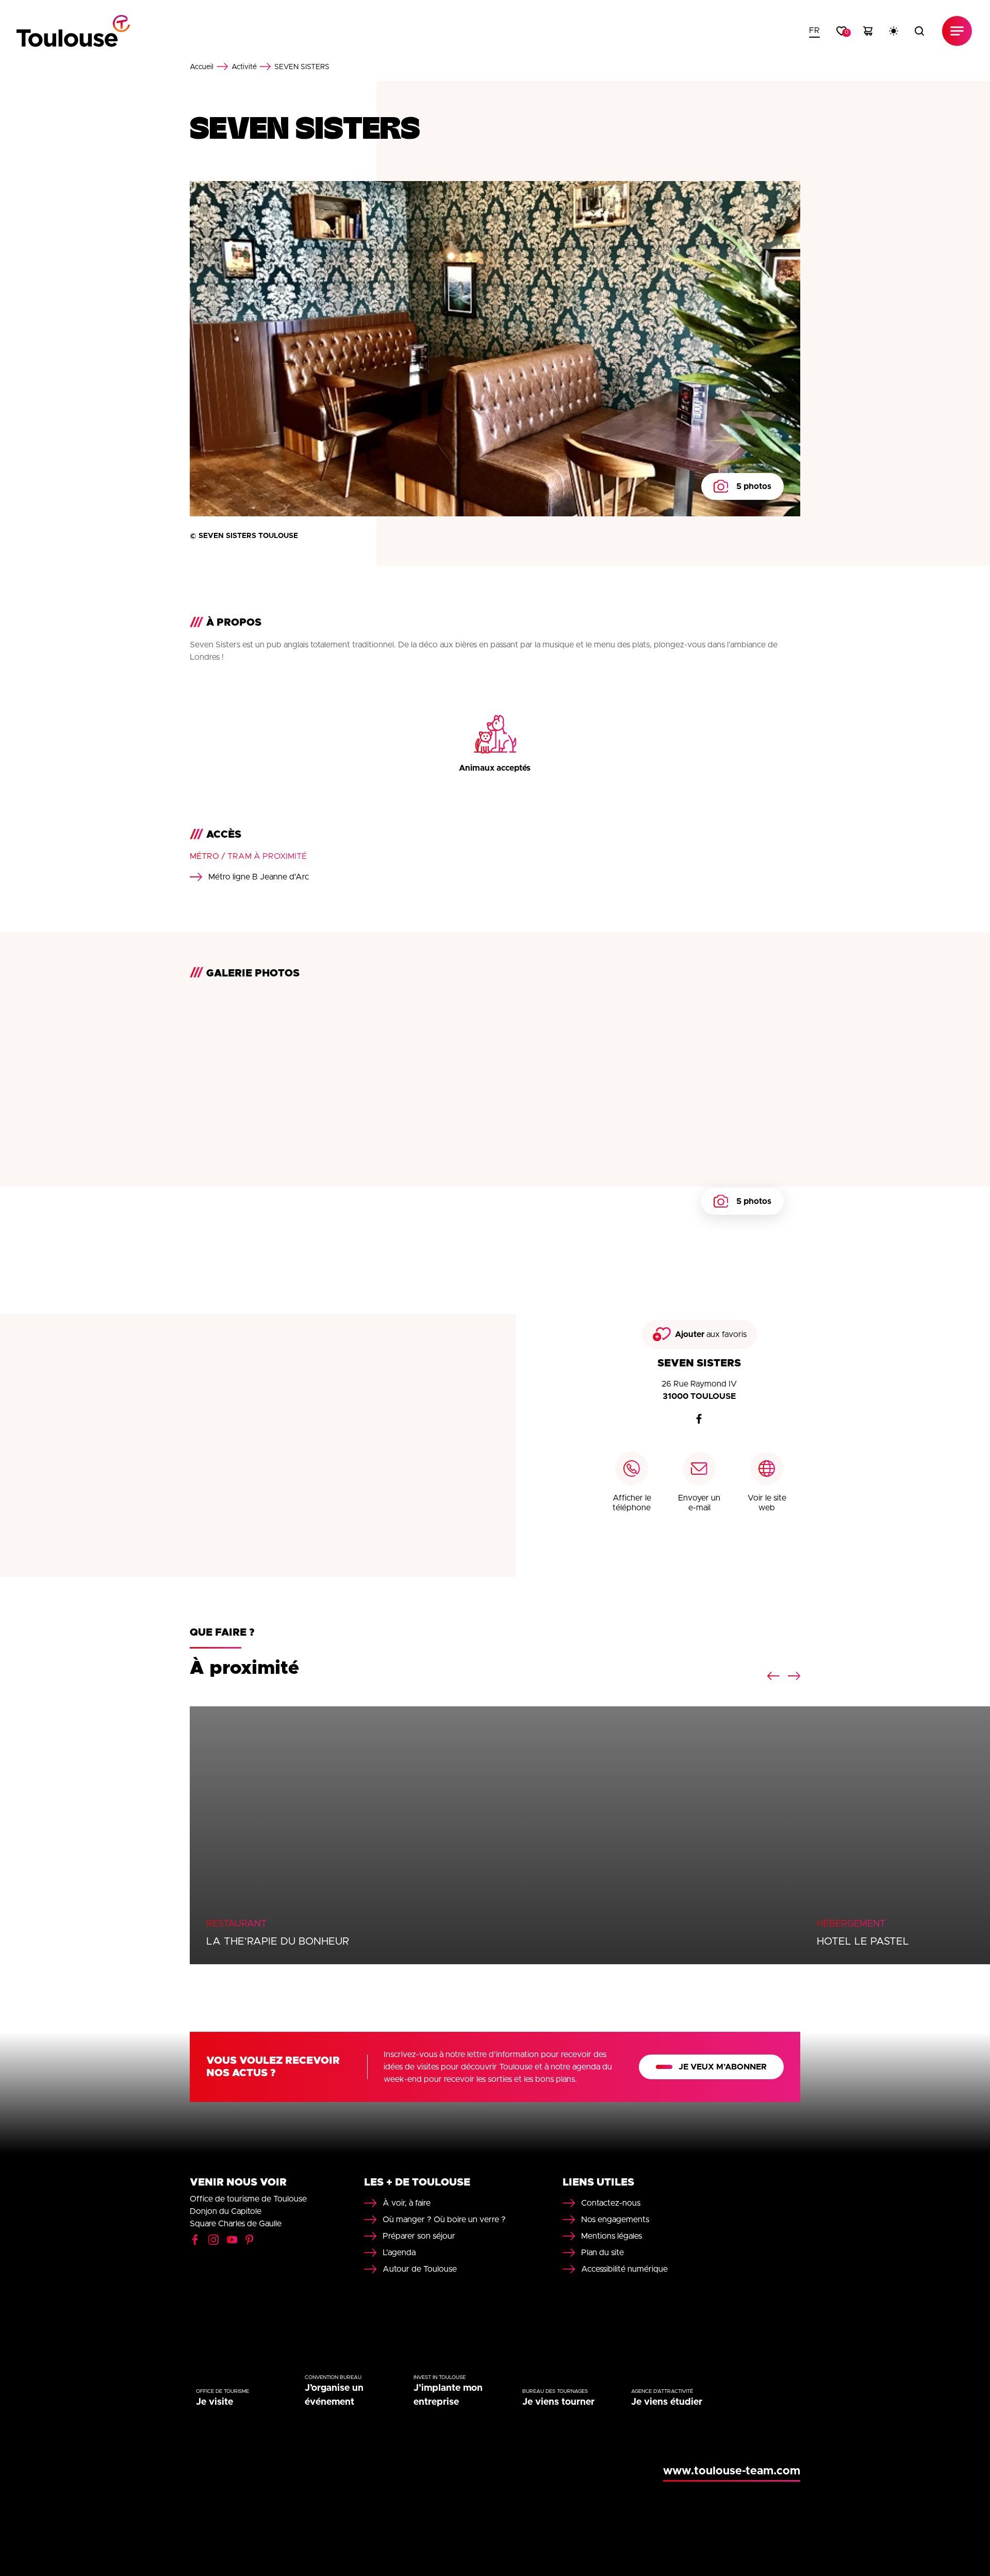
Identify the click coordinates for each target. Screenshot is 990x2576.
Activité (244, 67)
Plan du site (603, 2253)
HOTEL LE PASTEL (863, 1942)
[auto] (894, 31)
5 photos (754, 486)
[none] (814, 31)
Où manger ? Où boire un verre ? (444, 2220)
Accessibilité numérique (624, 2269)
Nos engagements (615, 2220)
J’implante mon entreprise (448, 2395)
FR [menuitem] (814, 30)
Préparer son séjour (419, 2236)
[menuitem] (814, 31)
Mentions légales (612, 2236)
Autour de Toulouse (420, 2269)
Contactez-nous (611, 2203)
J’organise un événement (334, 2395)
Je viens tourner (558, 2402)
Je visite (214, 2402)
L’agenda (399, 2253)
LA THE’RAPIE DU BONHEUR (278, 1942)
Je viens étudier (667, 2402)
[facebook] (699, 1419)
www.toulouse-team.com (732, 2471)
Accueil (202, 67)
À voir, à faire (407, 2203)
